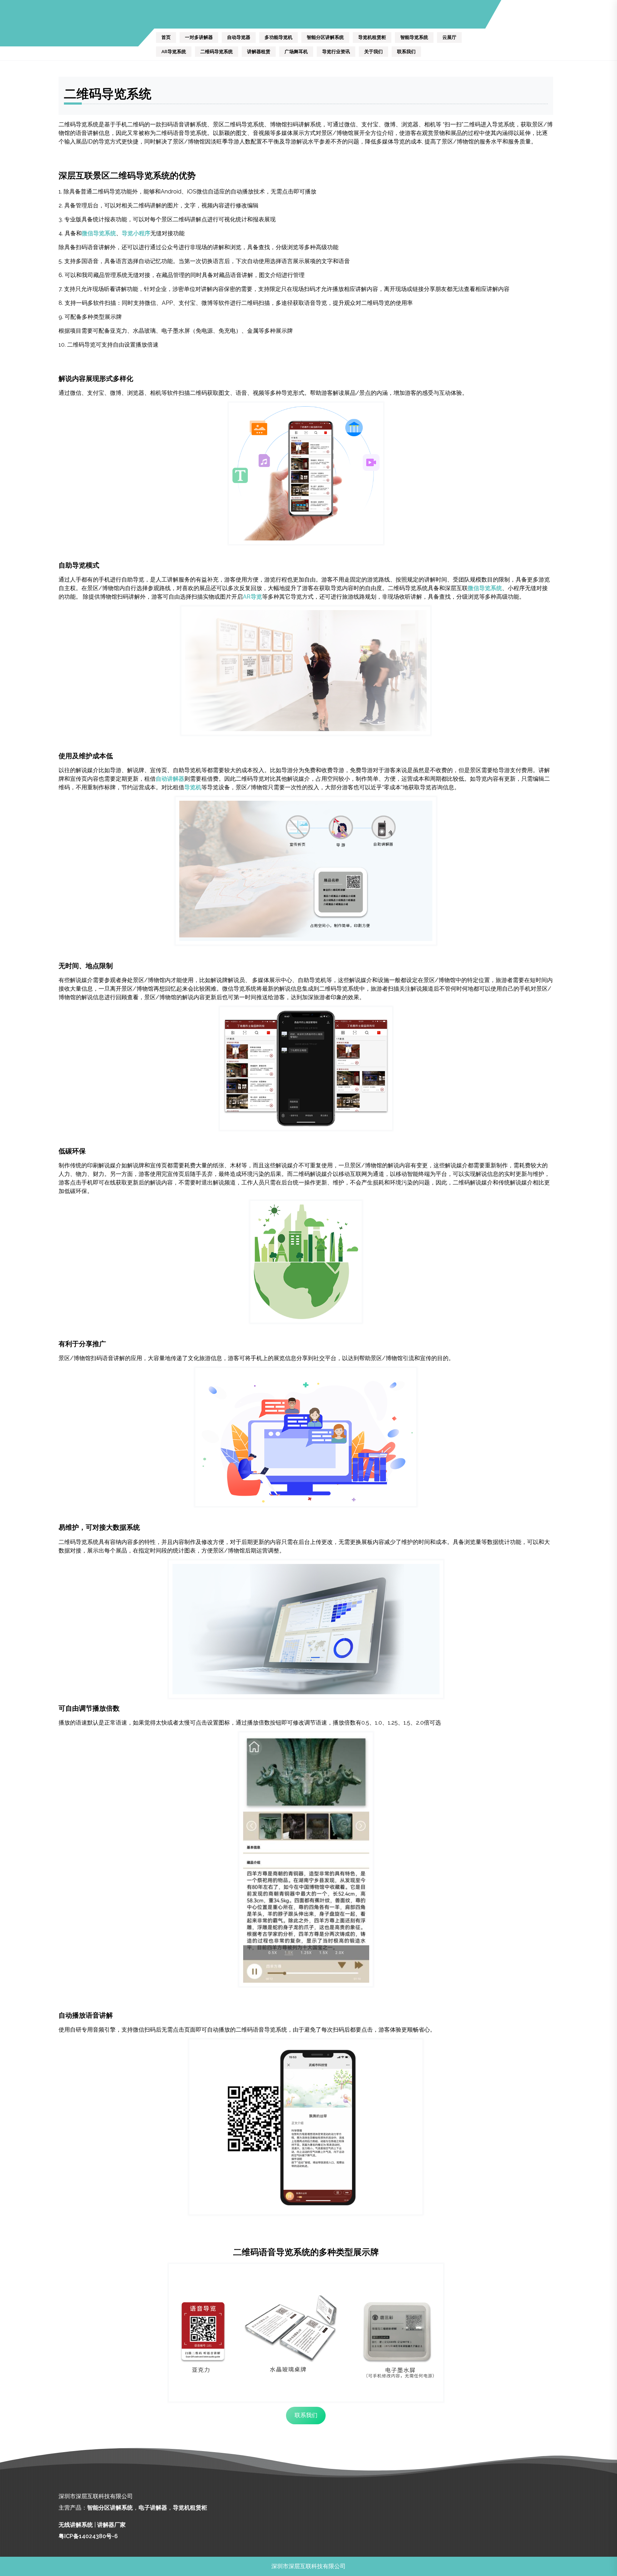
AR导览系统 (174, 52)
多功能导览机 (279, 37)
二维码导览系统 (217, 52)
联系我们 (406, 52)
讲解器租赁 (259, 52)
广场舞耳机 (296, 52)
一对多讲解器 (199, 37)
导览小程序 (136, 233)
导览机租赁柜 (372, 37)
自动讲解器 (170, 779)
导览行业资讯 (336, 52)
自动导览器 (239, 37)
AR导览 (252, 597)
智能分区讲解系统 (325, 37)
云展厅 (449, 37)
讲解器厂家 (111, 2525)
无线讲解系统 (76, 2525)
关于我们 (373, 52)
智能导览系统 (414, 37)
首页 (166, 37)
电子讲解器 (153, 2508)
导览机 (193, 787)
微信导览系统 (99, 233)
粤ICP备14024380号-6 (88, 2536)
